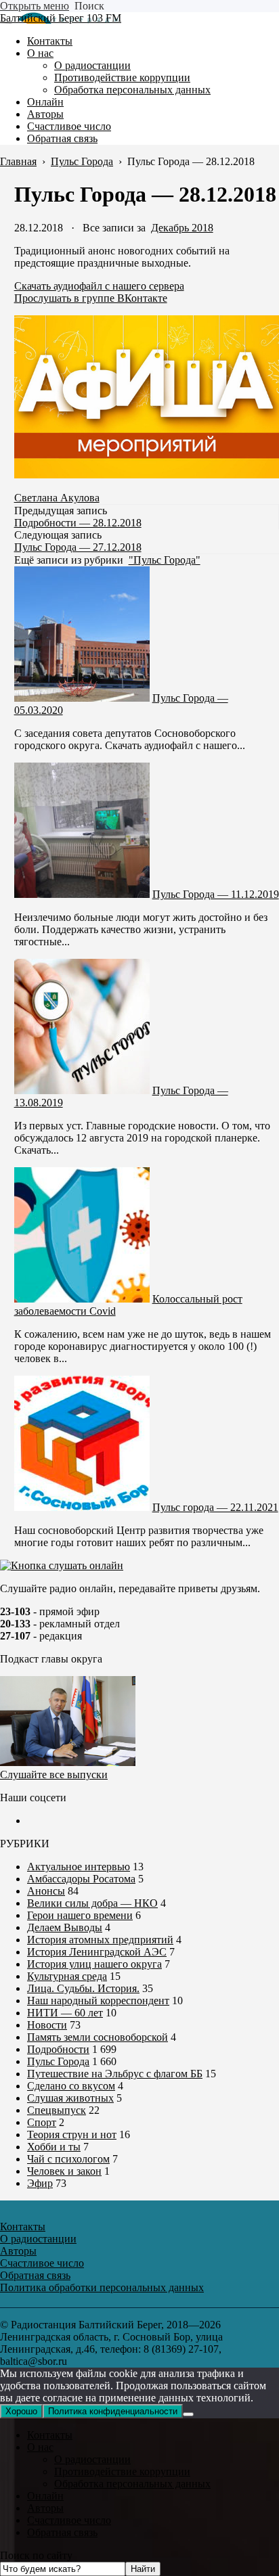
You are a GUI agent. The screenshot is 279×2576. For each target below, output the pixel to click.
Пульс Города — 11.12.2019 (216, 894)
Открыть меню (35, 6)
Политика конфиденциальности (113, 2411)
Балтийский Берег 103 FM (61, 18)
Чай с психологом (68, 2159)
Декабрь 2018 (182, 228)
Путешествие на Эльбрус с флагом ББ (115, 2074)
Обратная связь (62, 2532)
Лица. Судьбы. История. (83, 1988)
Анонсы (46, 1891)
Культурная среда (67, 1976)
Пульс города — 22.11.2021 (215, 1507)
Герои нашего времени (80, 1915)
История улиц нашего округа (94, 1964)
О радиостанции (92, 2459)
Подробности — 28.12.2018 (78, 523)
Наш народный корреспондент (98, 2001)
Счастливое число (69, 2520)
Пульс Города (58, 2061)
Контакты (50, 2435)
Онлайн (45, 2496)
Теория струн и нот (72, 2134)
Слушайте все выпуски (54, 1775)
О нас (40, 2447)
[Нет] (188, 2414)
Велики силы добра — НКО (92, 1903)
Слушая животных (70, 2098)
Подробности (58, 2049)
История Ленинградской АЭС (97, 1952)
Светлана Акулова (57, 498)
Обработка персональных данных (132, 2484)
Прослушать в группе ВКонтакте (91, 298)
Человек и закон (64, 2171)
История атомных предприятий (100, 1940)
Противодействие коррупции (122, 2471)
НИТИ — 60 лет (65, 2013)
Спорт (42, 2122)
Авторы (45, 2508)
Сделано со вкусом (71, 2086)
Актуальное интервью (79, 1867)
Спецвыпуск (57, 2110)
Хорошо (21, 2411)
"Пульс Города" (165, 560)
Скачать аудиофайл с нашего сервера (99, 286)
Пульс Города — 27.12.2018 (78, 547)
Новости (47, 2025)
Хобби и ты (54, 2147)
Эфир (40, 2183)
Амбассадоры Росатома (81, 1879)
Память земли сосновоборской (98, 2037)
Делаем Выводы (65, 1927)
